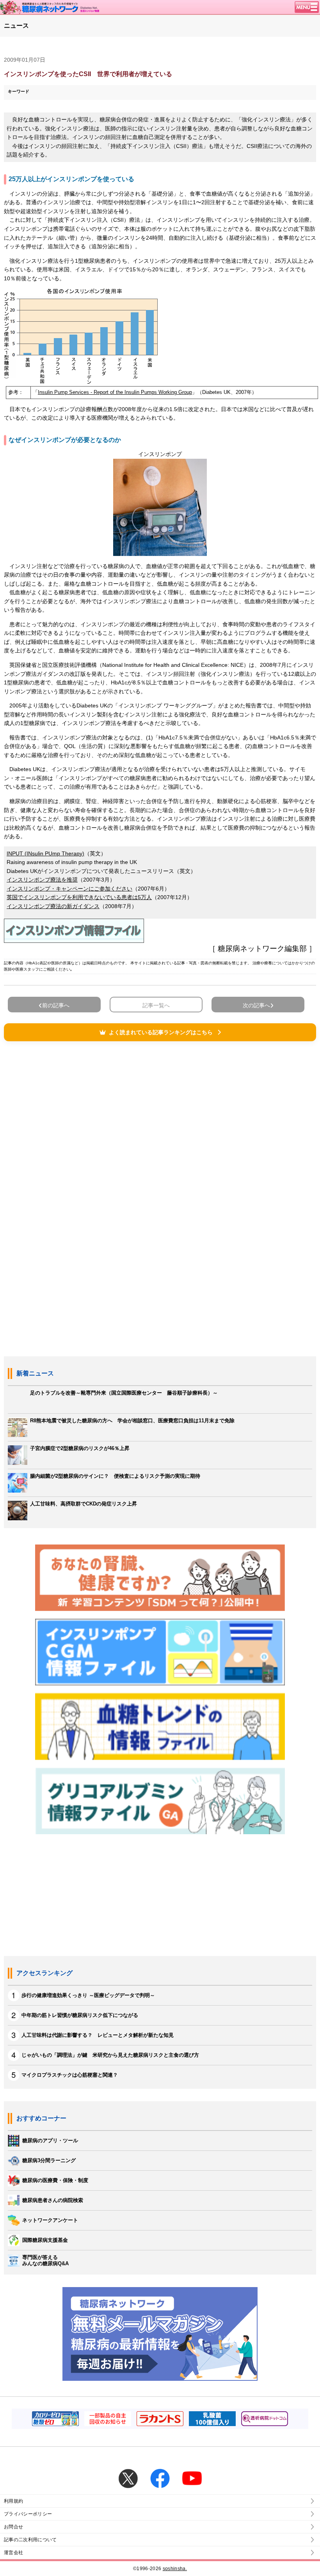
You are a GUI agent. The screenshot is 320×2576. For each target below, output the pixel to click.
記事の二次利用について (30, 2540)
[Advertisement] (160, 1145)
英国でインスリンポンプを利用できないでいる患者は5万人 (79, 897)
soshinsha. (175, 2569)
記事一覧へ (156, 1005)
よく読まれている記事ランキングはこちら (161, 1032)
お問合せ (13, 2527)
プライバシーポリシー (28, 2514)
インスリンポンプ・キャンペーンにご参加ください (69, 889)
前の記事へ (56, 1005)
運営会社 (13, 2553)
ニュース (16, 26)
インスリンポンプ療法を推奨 (42, 880)
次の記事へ (256, 1005)
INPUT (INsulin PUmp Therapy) (45, 853)
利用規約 (13, 2501)
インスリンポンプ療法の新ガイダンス (53, 906)
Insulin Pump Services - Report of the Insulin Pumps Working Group (115, 392)
